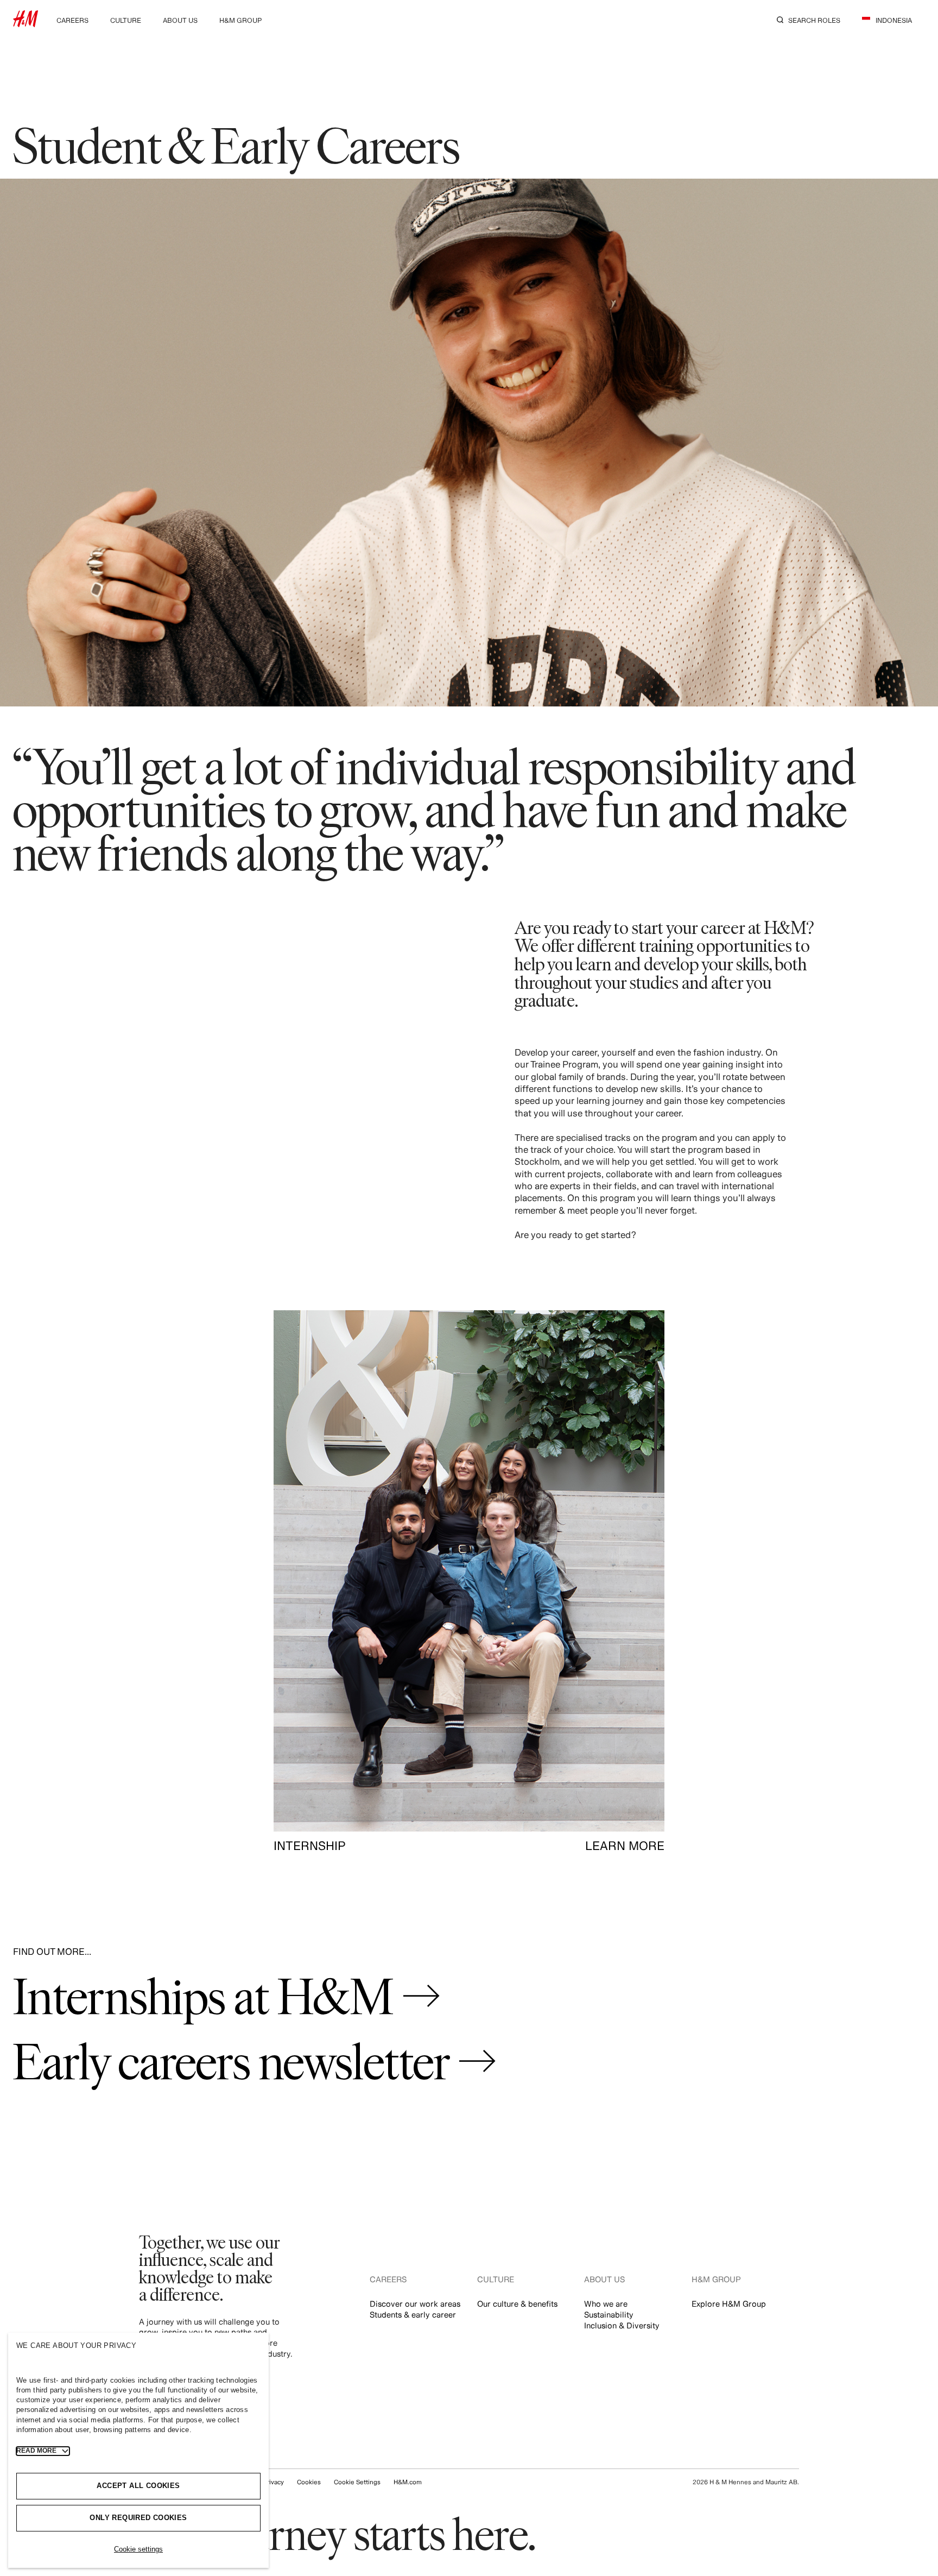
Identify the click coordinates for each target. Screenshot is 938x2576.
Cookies (309, 2482)
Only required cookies (138, 2518)
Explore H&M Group (729, 2304)
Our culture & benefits (517, 2304)
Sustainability (609, 2315)
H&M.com (408, 2482)
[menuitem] (72, 19)
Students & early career (413, 2315)
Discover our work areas (415, 2304)
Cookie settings (138, 2549)
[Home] (26, 24)
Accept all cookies (138, 2486)
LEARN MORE (625, 1846)
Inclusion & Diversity (622, 2325)
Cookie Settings (357, 2482)
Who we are (606, 2304)
